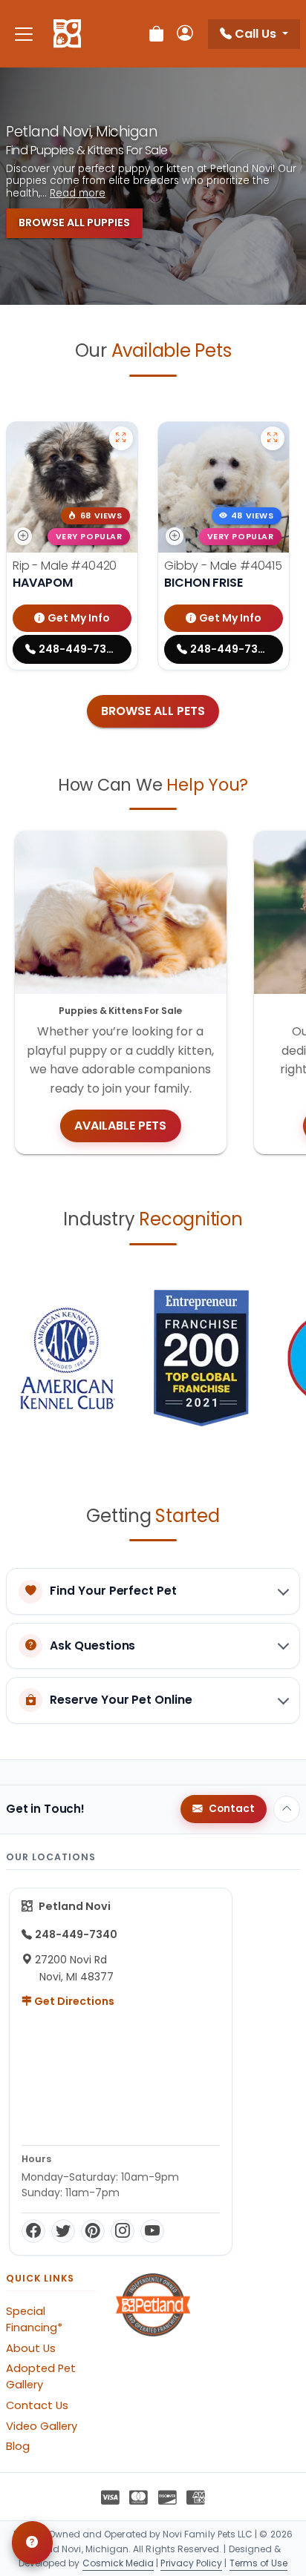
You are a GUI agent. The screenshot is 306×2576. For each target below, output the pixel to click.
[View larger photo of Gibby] (273, 438)
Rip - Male (65, 566)
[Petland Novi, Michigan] (67, 34)
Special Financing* (34, 2319)
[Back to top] (287, 1809)
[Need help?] (32, 2543)
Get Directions (73, 2001)
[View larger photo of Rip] (121, 438)
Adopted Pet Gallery (41, 2376)
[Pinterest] (93, 2231)
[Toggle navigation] (24, 34)
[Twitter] (63, 2231)
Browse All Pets (153, 711)
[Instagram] (123, 2231)
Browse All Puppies (74, 223)
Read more (78, 194)
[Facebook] (33, 2231)
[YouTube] (152, 2231)
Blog (18, 2446)
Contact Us (37, 2405)
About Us (31, 2348)
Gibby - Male (223, 566)
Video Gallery (42, 2426)
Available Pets (120, 1126)
